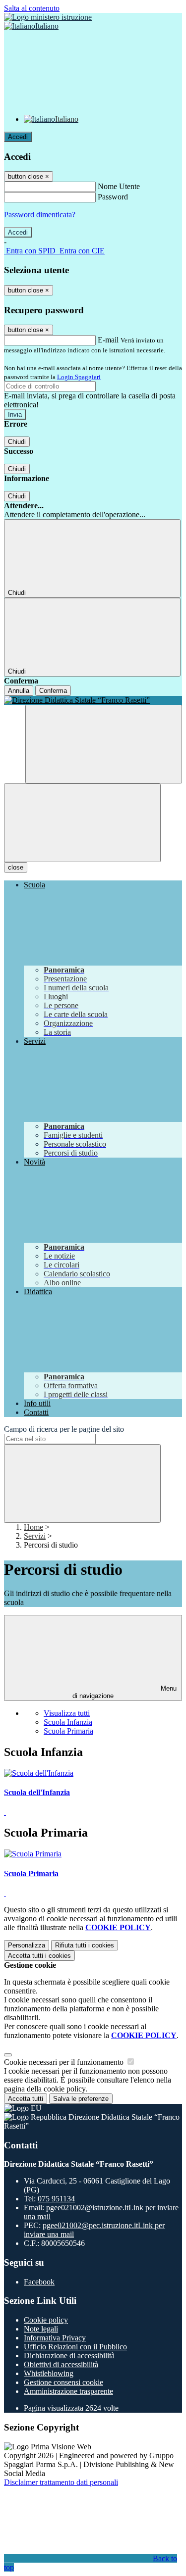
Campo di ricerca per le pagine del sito (64, 1429)
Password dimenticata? (40, 215)
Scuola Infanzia (68, 1722)
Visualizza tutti (67, 1713)
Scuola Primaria (68, 1731)
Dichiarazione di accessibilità (69, 2356)
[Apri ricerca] (104, 744)
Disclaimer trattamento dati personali (61, 2482)
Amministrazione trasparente (68, 2391)
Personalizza (27, 1945)
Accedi (18, 137)
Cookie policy (46, 2320)
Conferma (53, 691)
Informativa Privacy (55, 2338)
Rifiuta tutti (85, 1945)
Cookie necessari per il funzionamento (65, 2062)
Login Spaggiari (79, 377)
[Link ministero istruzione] (48, 17)
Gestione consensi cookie (63, 2382)
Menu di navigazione (124, 1692)
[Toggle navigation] (82, 823)
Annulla (19, 691)
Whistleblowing (49, 2373)
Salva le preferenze (81, 2099)
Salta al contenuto (32, 8)
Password (113, 197)
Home (33, 1527)
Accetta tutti (39, 1956)
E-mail (108, 340)
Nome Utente (119, 186)
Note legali (41, 2329)
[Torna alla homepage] (93, 700)
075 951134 (56, 2199)
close (16, 867)
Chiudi (17, 442)
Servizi (35, 1536)
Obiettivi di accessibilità (61, 2364)
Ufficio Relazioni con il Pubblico (75, 2347)
